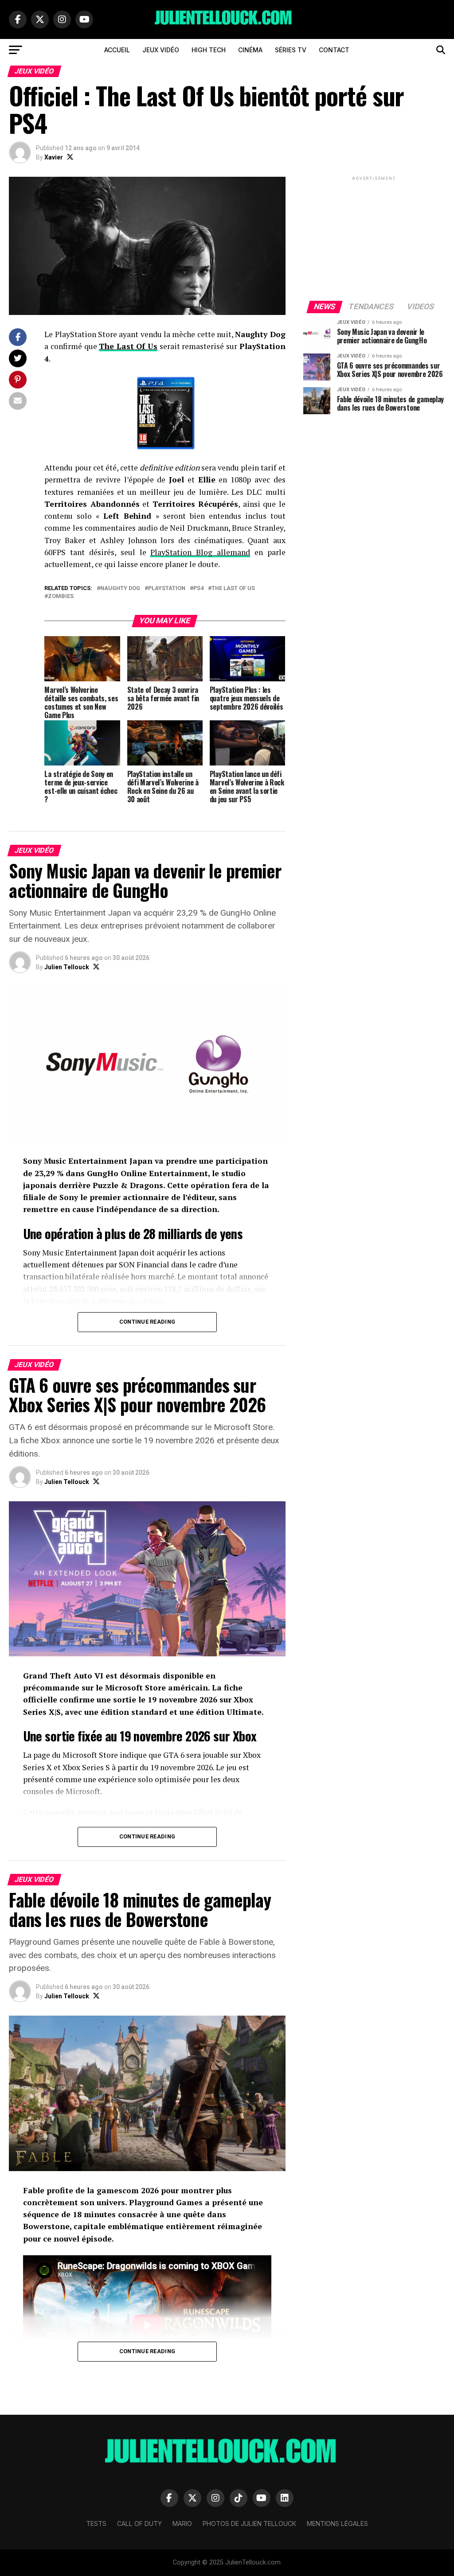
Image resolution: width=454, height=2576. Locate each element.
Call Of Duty (139, 2524)
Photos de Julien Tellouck (249, 2524)
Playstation (167, 589)
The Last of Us (233, 589)
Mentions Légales (337, 2524)
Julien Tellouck (67, 967)
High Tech (209, 50)
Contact (334, 50)
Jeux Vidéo (161, 50)
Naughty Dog (120, 589)
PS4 (198, 589)
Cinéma (250, 50)
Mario (182, 2524)
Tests (96, 2524)
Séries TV (291, 50)
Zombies (61, 596)
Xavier (54, 157)
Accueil (117, 50)
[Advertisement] (374, 238)
